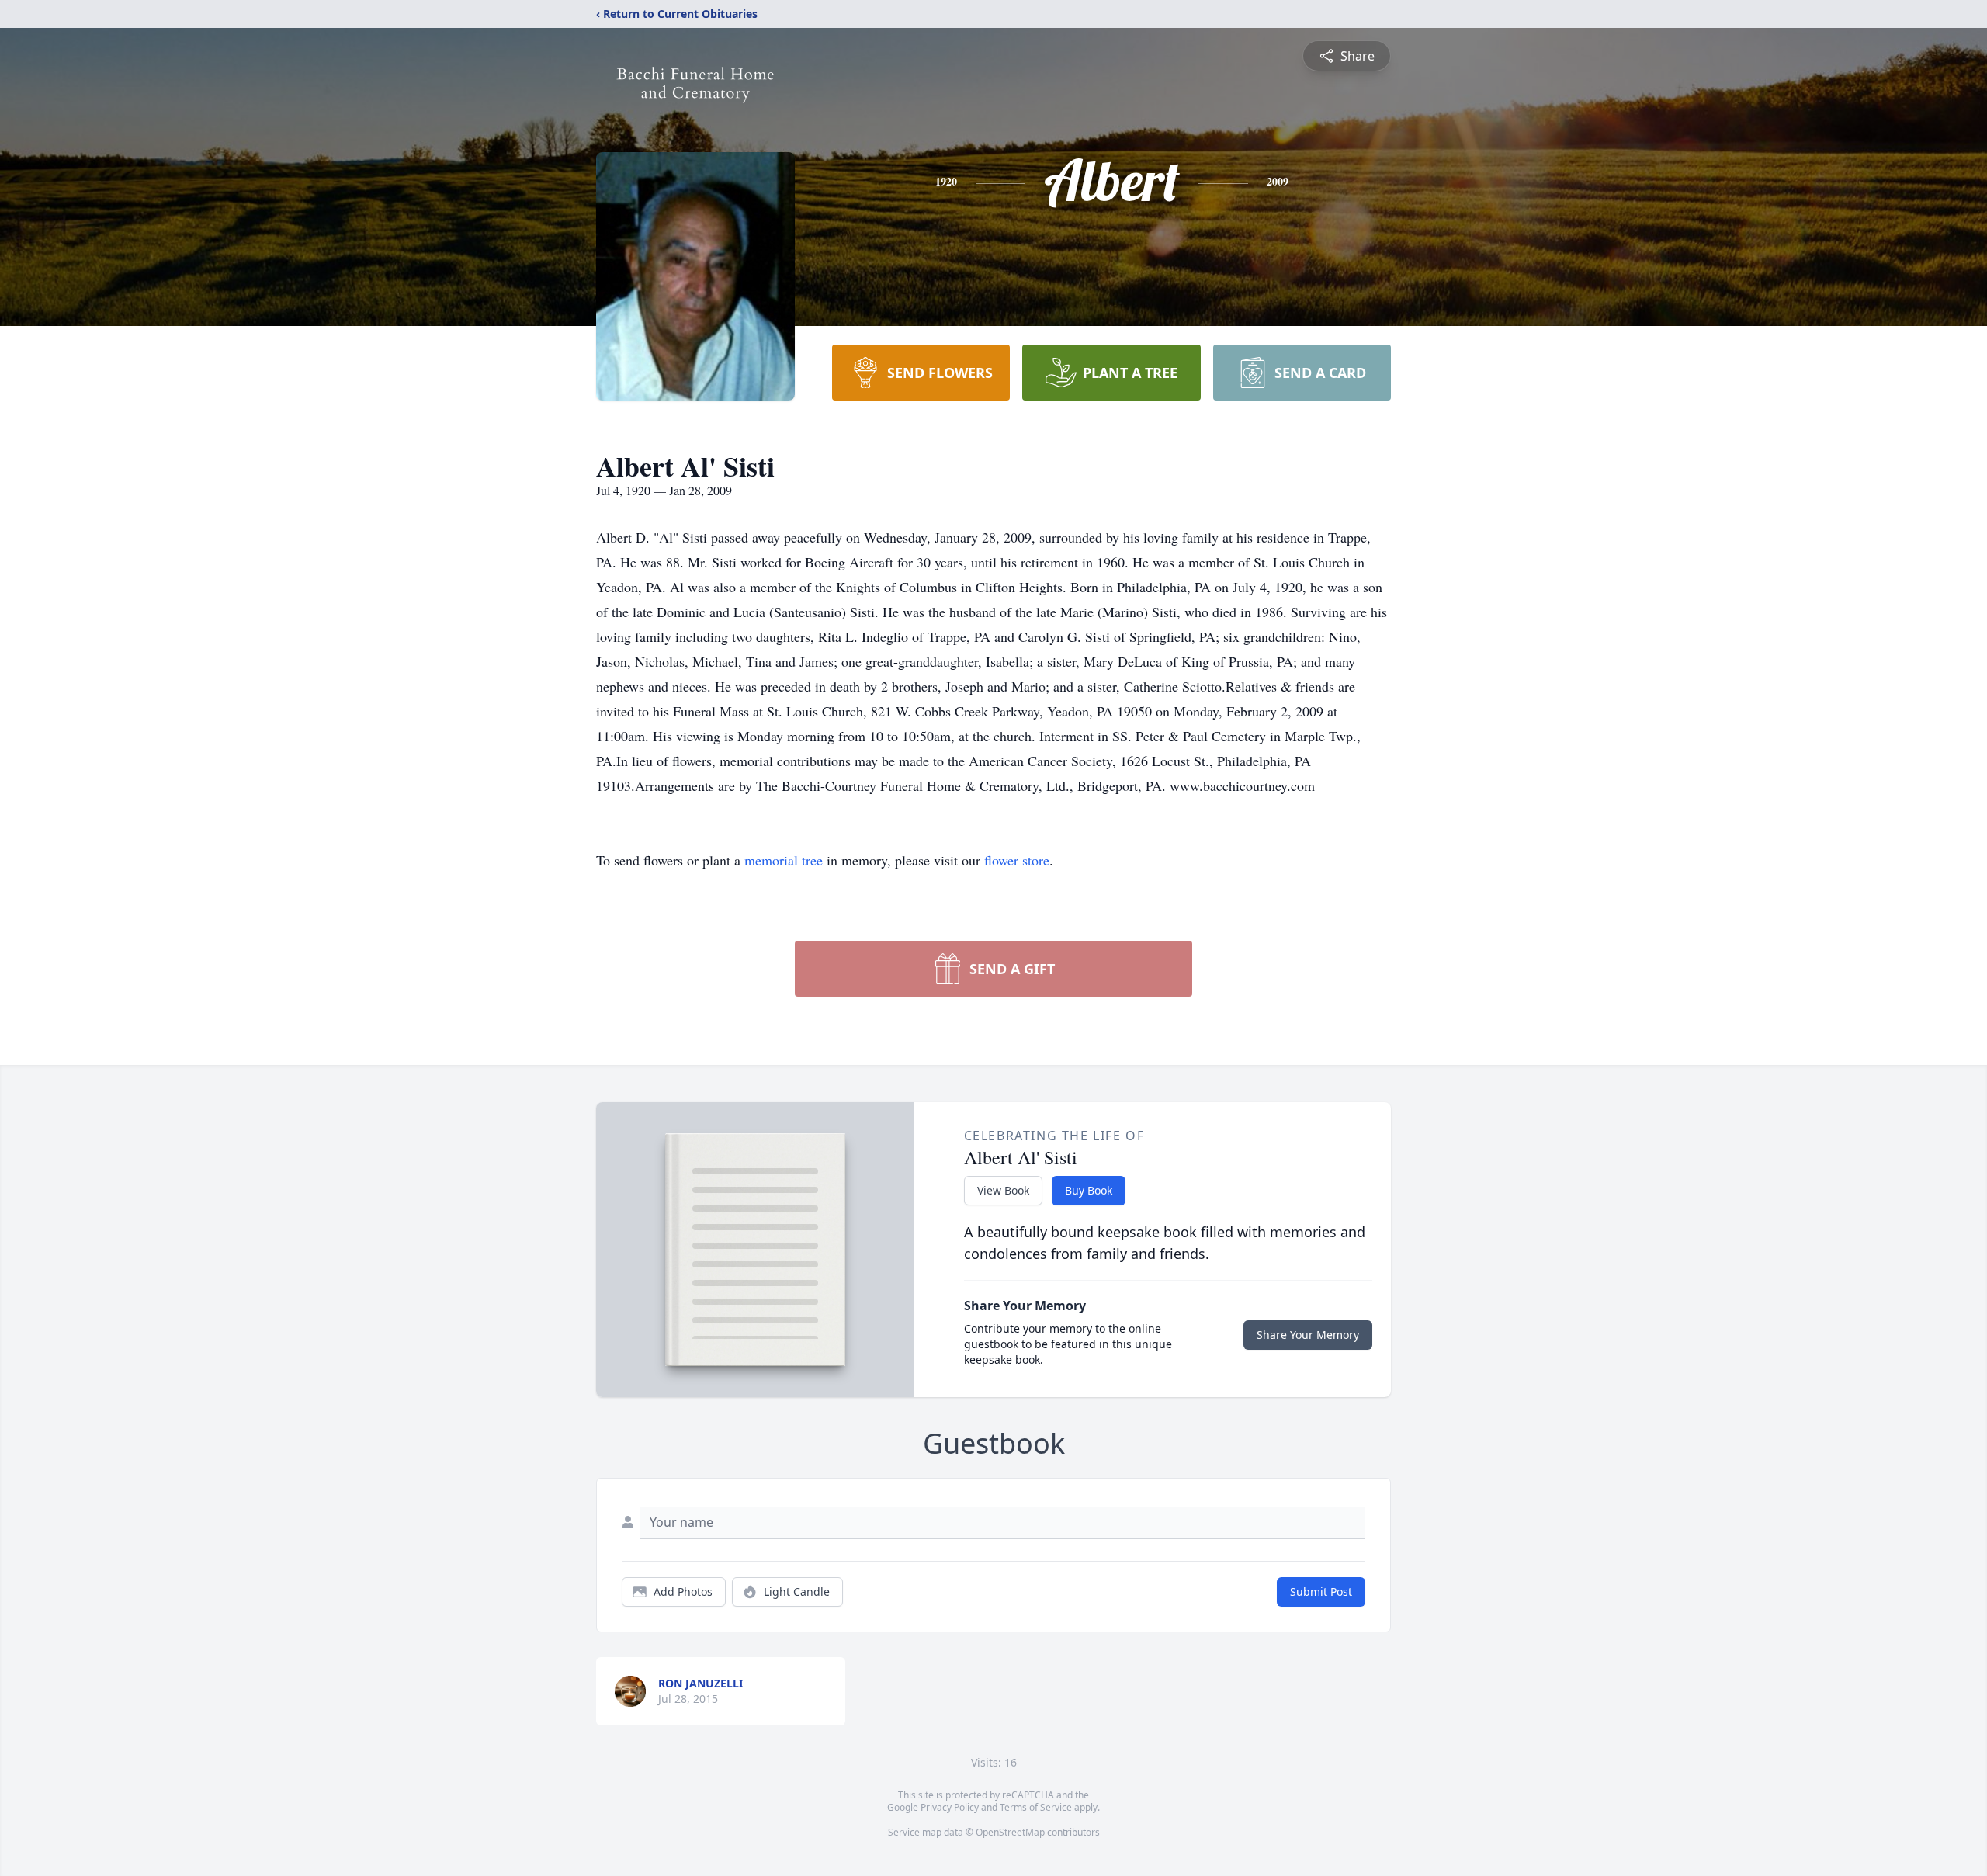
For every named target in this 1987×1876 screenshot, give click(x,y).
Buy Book (1089, 1190)
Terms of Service (1036, 1807)
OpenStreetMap (1010, 1832)
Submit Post (1321, 1592)
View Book (1003, 1190)
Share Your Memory (1308, 1335)
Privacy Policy (950, 1807)
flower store (1017, 860)
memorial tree (784, 860)
